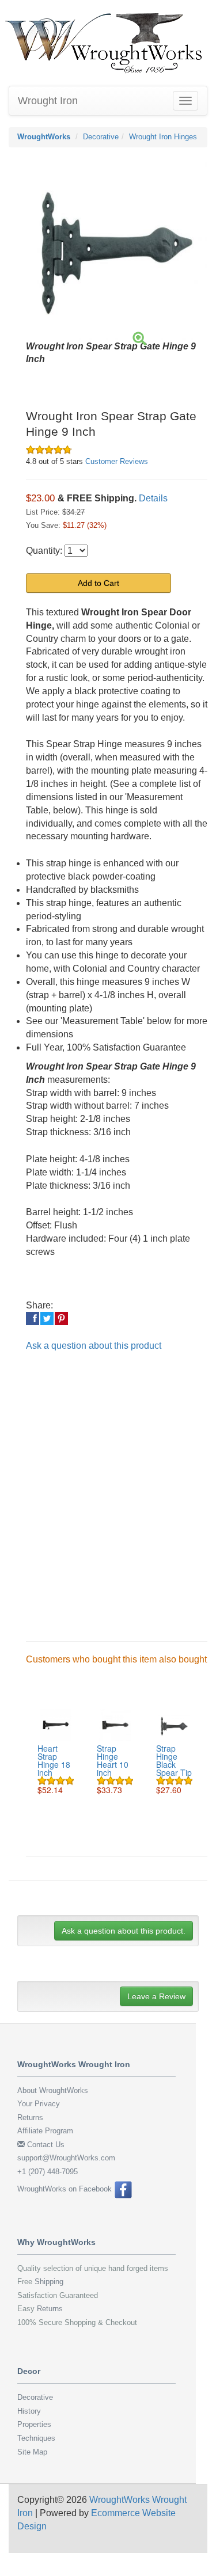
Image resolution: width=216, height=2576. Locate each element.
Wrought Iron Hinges (163, 137)
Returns (30, 2118)
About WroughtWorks (53, 2090)
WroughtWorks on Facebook (66, 2189)
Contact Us (45, 2145)
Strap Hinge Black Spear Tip (174, 1760)
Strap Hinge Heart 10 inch (113, 1760)
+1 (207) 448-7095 (48, 2172)
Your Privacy (39, 2104)
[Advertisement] (108, 1487)
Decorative (101, 137)
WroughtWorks (44, 137)
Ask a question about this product (94, 1346)
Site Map (32, 2452)
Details (153, 498)
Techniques (36, 2438)
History (29, 2411)
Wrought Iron (48, 101)
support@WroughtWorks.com (66, 2158)
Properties (34, 2424)
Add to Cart (98, 583)
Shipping (49, 2282)
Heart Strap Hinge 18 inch (54, 1760)
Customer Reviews (117, 461)
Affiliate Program (45, 2131)
